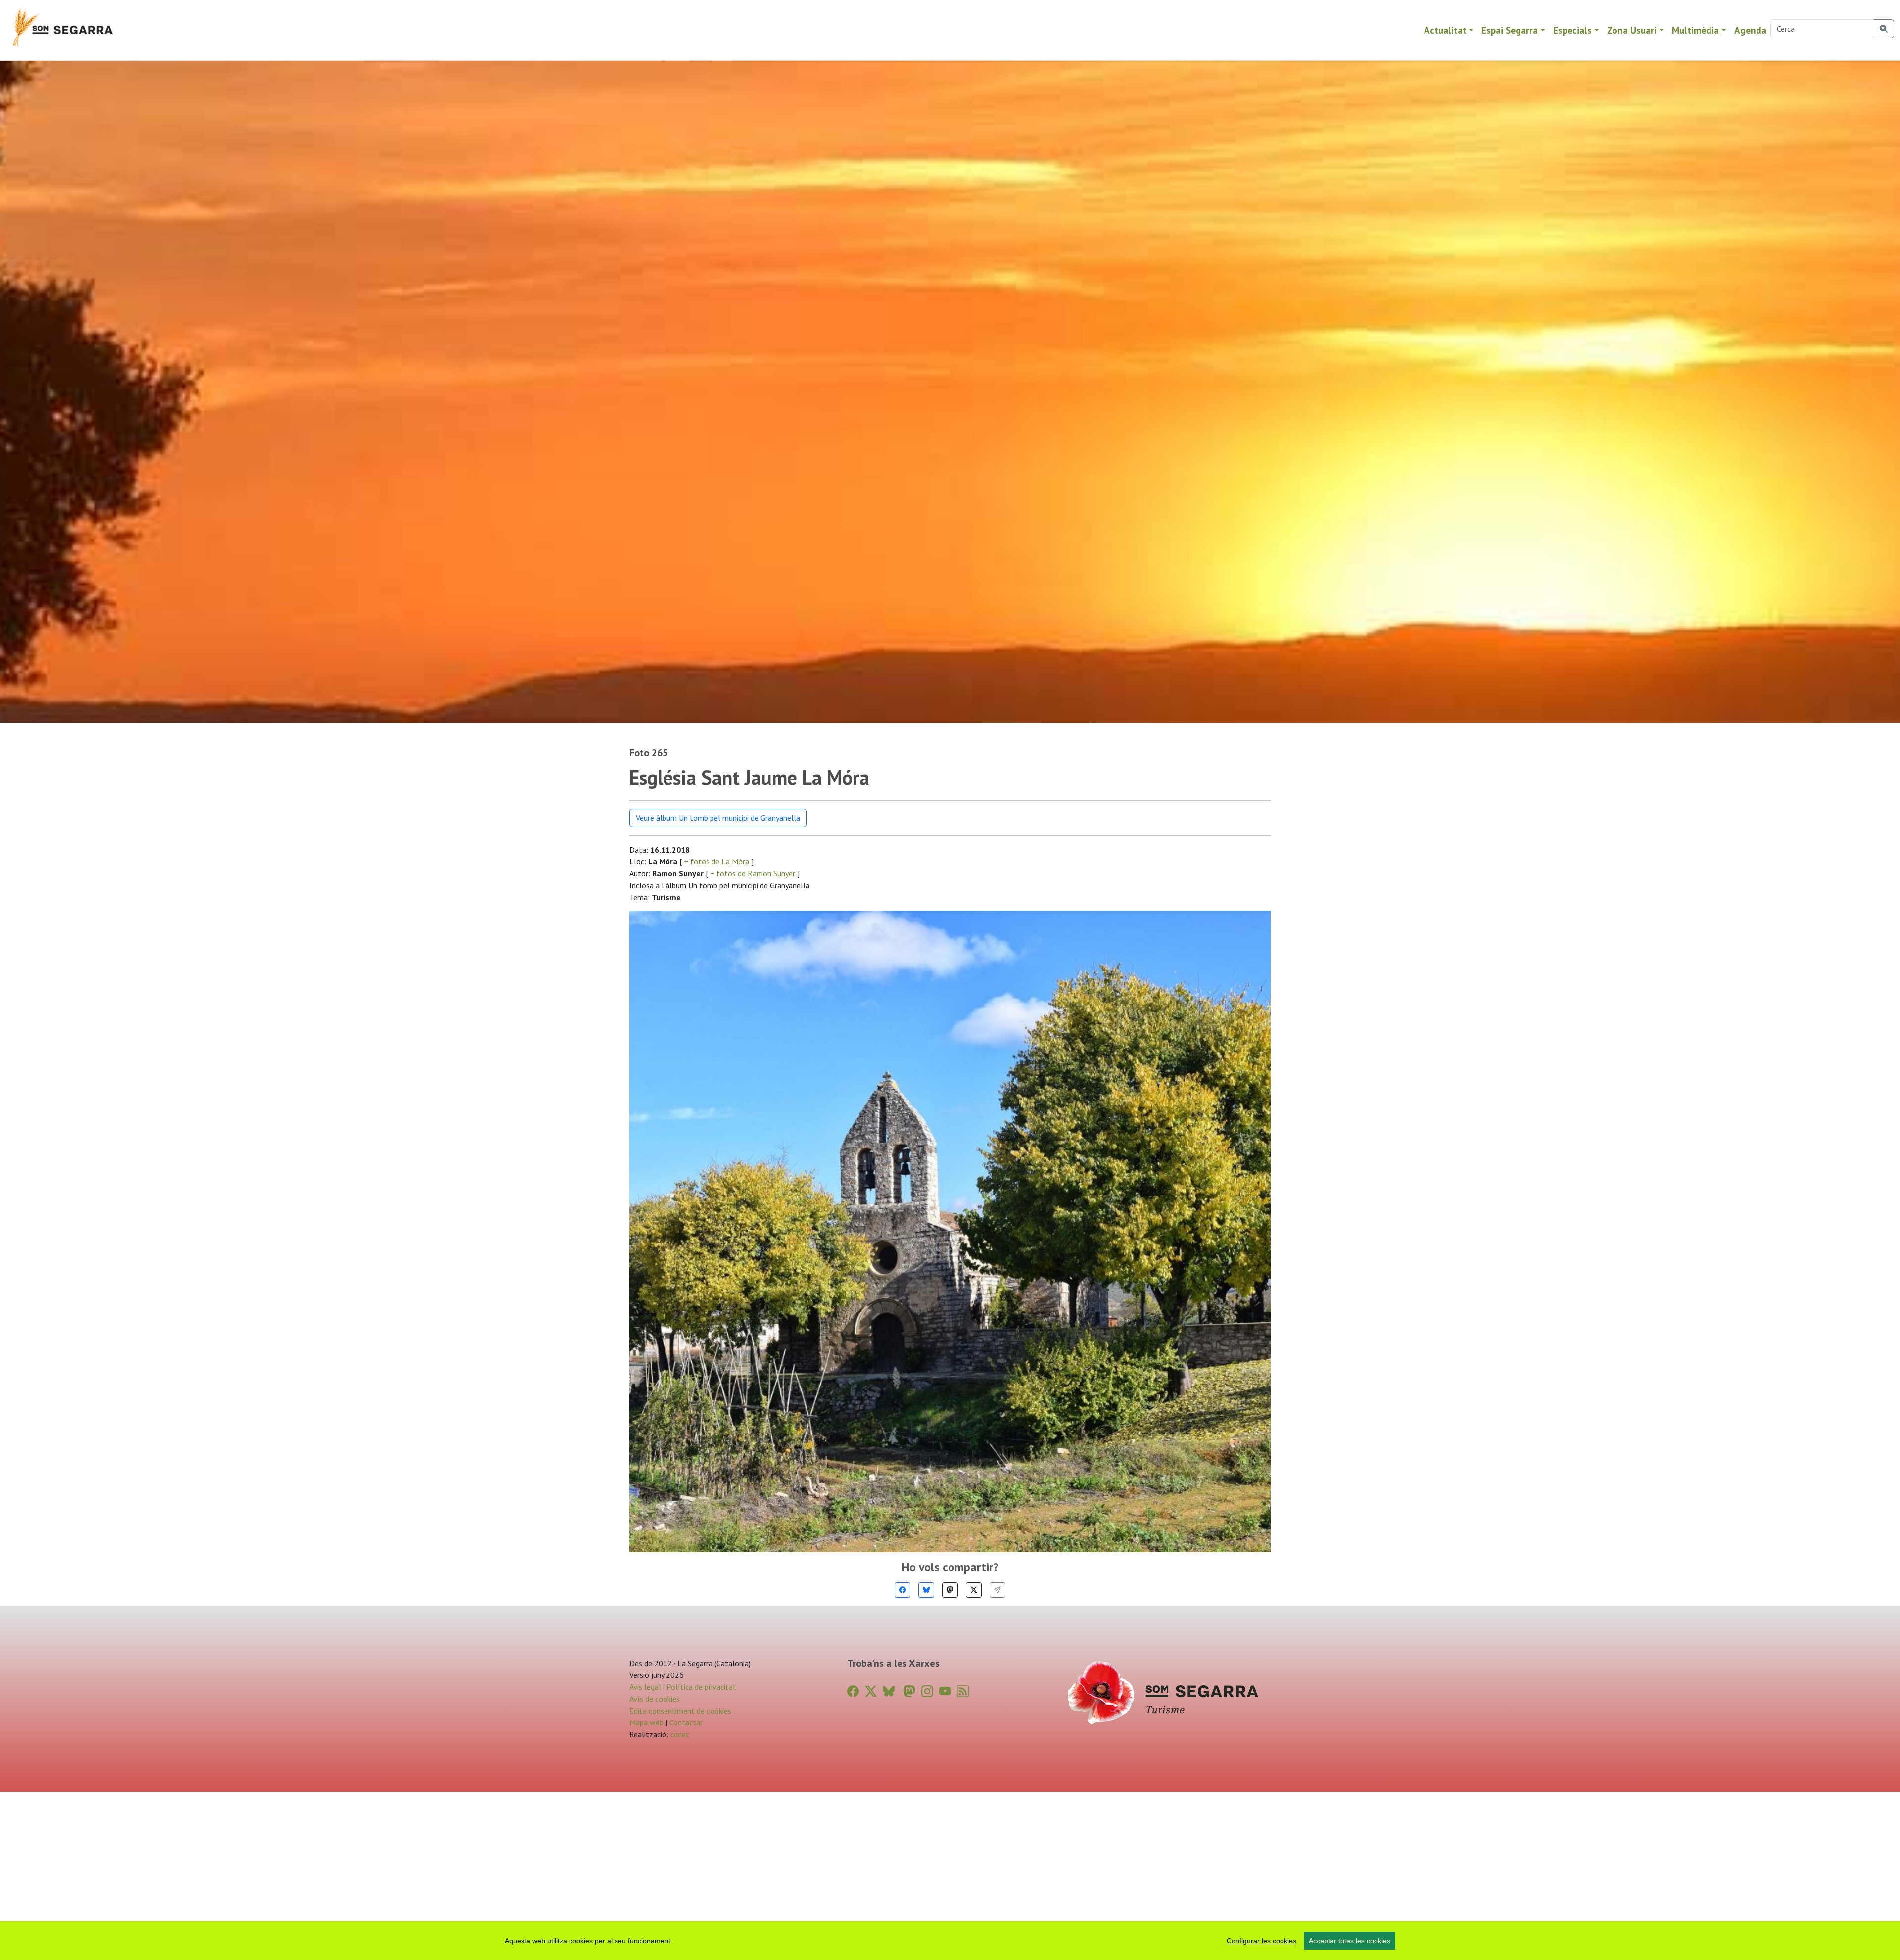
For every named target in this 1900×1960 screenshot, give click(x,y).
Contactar (686, 1722)
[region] (950, 1941)
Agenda (1750, 30)
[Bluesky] (926, 1590)
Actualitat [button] (1445, 30)
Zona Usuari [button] (1632, 30)
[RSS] (963, 1692)
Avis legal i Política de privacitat (683, 1687)
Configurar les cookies (1261, 1941)
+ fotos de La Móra (716, 861)
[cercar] (1884, 29)
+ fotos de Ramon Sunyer (753, 873)
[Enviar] (997, 1590)
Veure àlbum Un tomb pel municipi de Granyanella (718, 818)
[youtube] (945, 1692)
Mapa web (646, 1722)
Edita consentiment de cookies (680, 1711)
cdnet (679, 1734)
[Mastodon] (950, 1590)
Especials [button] (1572, 30)
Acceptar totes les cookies (1350, 1941)
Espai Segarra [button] (1510, 30)
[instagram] (927, 1692)
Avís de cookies (655, 1699)
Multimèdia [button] (1695, 30)
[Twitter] (974, 1590)
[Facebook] (902, 1590)
